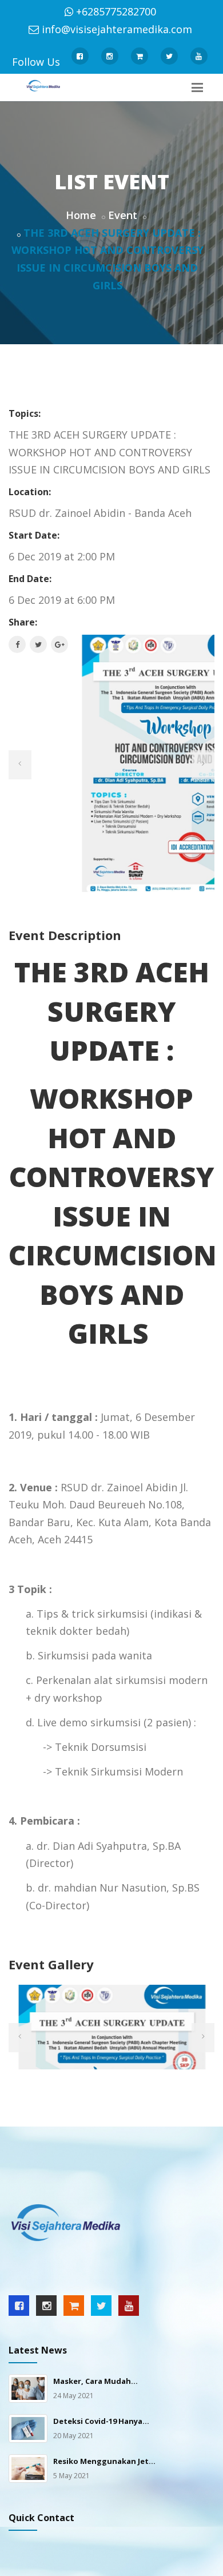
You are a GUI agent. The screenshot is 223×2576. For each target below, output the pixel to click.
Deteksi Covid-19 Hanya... (101, 2421)
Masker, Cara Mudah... (95, 2381)
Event (123, 215)
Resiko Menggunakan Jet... (104, 2461)
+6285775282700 (116, 11)
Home (81, 215)
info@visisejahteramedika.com (117, 29)
